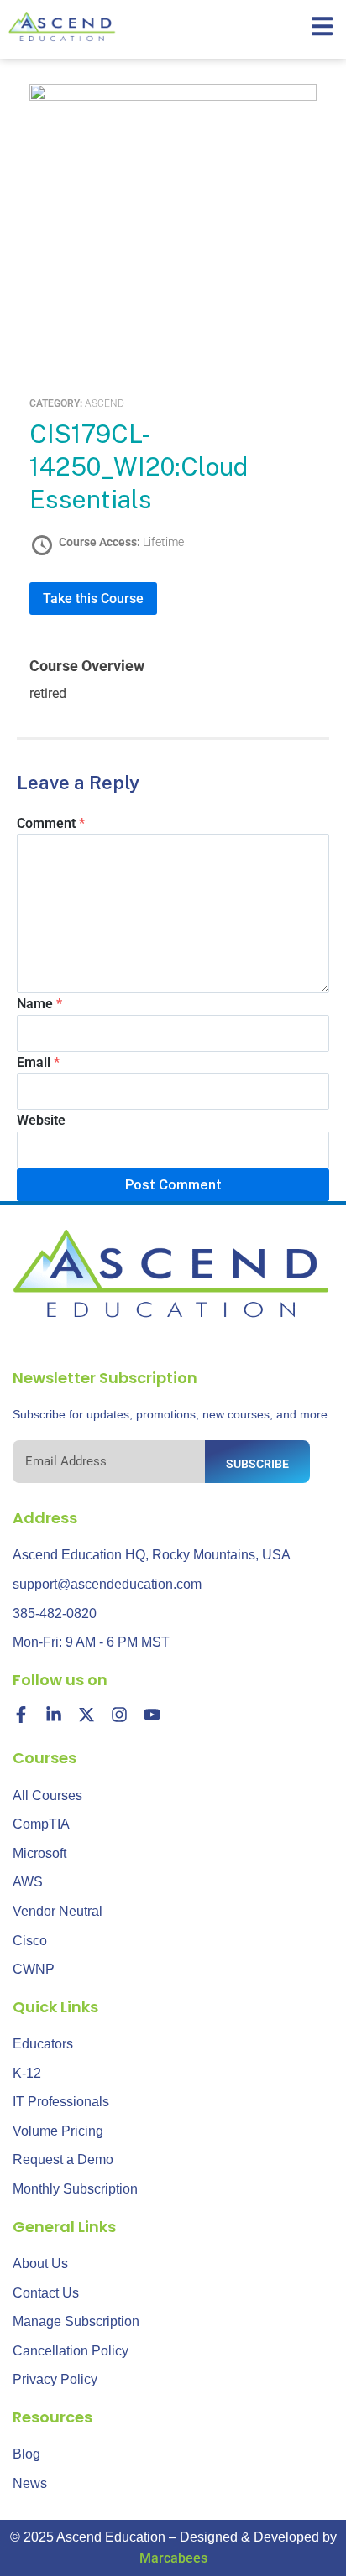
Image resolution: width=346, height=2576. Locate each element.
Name (39, 1004)
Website (41, 1120)
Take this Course (93, 598)
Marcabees (173, 2558)
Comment (51, 823)
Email (38, 1062)
